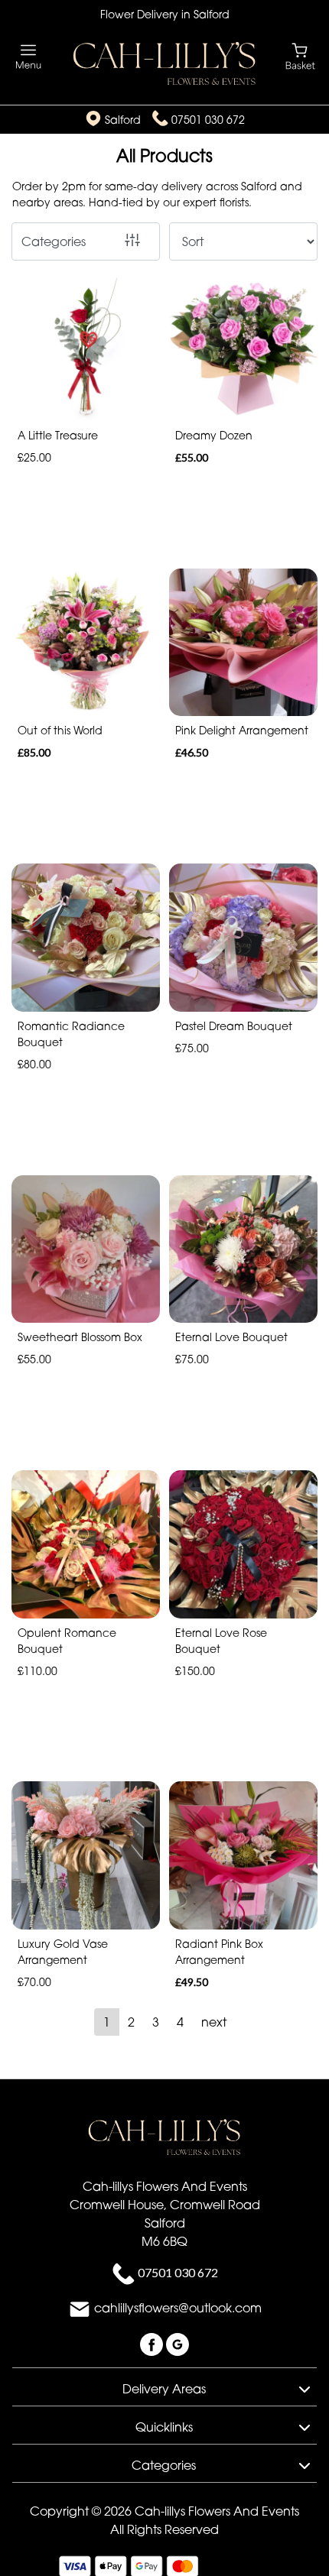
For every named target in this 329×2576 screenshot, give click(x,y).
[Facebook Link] (153, 2343)
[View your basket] (300, 55)
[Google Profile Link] (178, 2343)
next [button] (214, 2022)
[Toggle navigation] (29, 57)
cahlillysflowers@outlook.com (178, 2308)
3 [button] (156, 2022)
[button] (164, 2386)
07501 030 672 (208, 120)
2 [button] (131, 2022)
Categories (54, 241)
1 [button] (107, 2022)
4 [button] (180, 2022)
